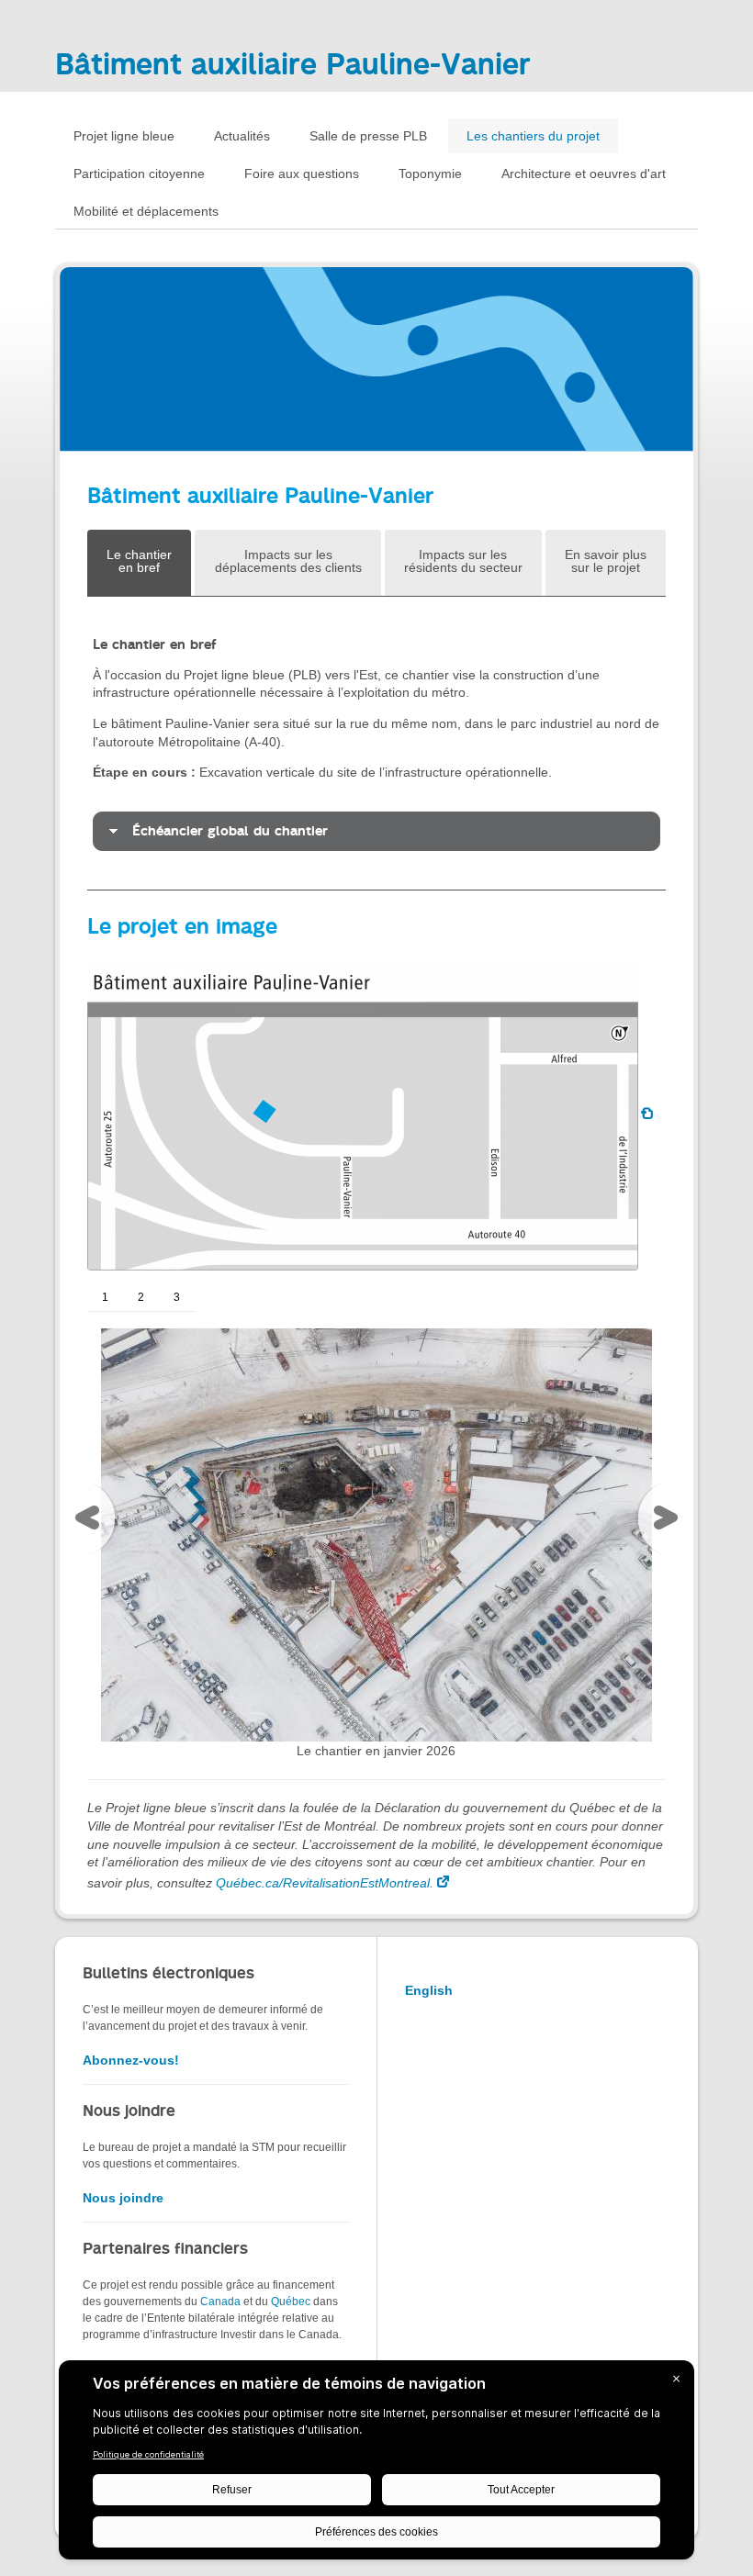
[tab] (376, 831)
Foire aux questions (302, 174)
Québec (291, 2302)
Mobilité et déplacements (146, 211)
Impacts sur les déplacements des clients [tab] (288, 561)
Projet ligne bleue (124, 136)
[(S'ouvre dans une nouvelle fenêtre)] (376, 1534)
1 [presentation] (105, 1297)
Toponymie (430, 174)
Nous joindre (123, 2198)
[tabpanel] (376, 743)
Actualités (242, 136)
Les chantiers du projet (533, 136)
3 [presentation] (177, 1297)
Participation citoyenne (139, 174)
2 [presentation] (141, 1297)
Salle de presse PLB (368, 136)
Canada (220, 2302)
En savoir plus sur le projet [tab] (606, 561)
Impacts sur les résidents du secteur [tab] (463, 561)
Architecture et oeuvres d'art (584, 174)
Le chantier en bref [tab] (139, 561)
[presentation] (92, 1522)
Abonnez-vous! (131, 2060)
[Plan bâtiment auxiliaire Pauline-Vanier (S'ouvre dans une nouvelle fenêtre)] (374, 1114)
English (429, 1990)
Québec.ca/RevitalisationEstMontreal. (325, 1883)
